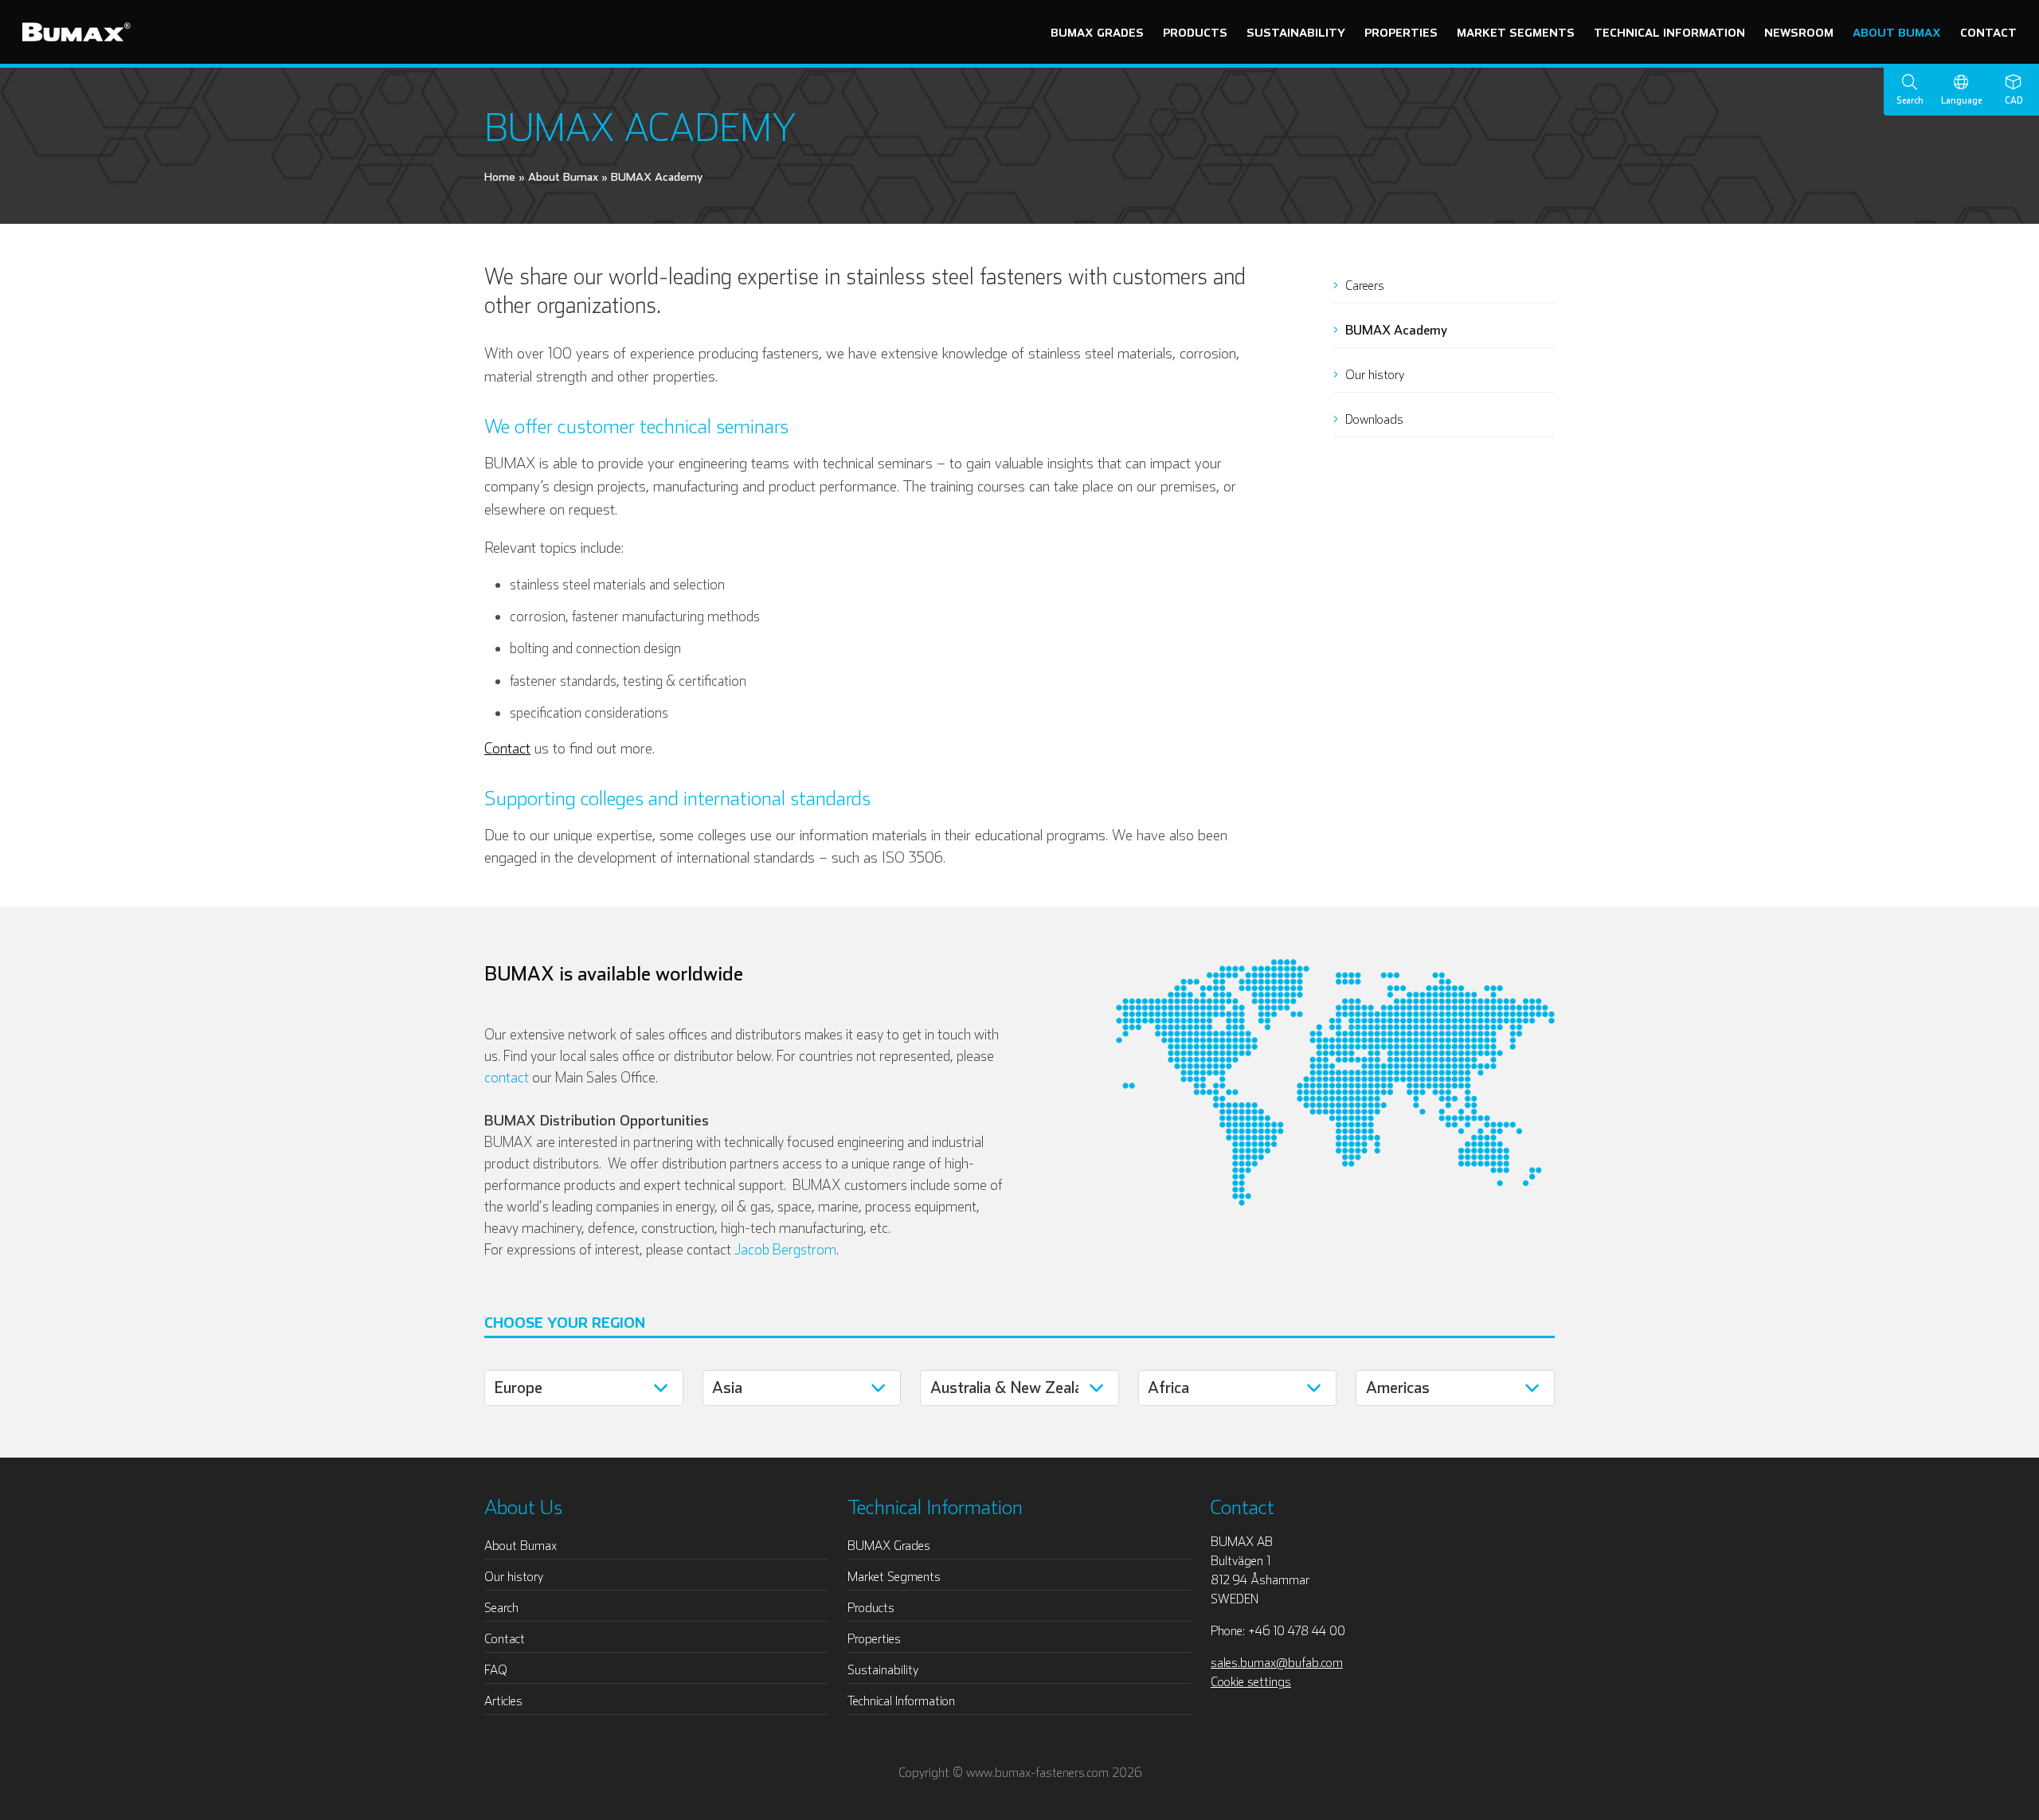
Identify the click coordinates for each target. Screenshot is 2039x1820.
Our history (1373, 374)
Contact (1988, 32)
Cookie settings (1251, 1681)
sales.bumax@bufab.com (1277, 1662)
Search (501, 1607)
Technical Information (1669, 32)
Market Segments (1516, 32)
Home (500, 176)
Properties (1401, 32)
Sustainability (1296, 32)
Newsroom (1799, 32)
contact (507, 1077)
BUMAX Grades (1097, 32)
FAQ (496, 1669)
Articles (503, 1701)
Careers (1363, 285)
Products (1195, 32)
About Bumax (1897, 32)
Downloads (1373, 419)
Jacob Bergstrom (785, 1249)
